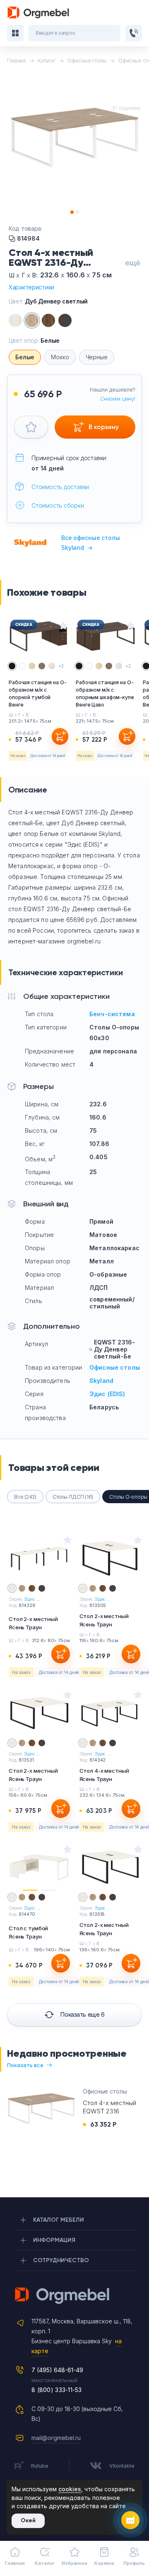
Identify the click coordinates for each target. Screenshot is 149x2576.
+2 (61, 666)
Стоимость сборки (58, 505)
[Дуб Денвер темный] (48, 320)
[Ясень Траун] (15, 320)
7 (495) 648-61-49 (57, 2370)
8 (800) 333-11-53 (57, 2390)
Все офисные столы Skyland (91, 543)
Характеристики (31, 287)
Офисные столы (115, 1367)
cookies (70, 2489)
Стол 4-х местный (104, 1775)
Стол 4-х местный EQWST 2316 (109, 2107)
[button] (72, 212)
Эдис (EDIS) (107, 1394)
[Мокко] (65, 320)
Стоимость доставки (60, 487)
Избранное (74, 2563)
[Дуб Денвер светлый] (32, 320)
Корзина (104, 2563)
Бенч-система (112, 1014)
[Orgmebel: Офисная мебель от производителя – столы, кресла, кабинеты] (38, 13)
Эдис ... (32, 1599)
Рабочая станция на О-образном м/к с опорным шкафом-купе (105, 694)
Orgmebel (74, 2296)
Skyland (101, 1381)
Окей (28, 2520)
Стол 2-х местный (33, 1623)
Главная (15, 2563)
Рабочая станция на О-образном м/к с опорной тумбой (37, 694)
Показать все (25, 2065)
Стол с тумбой (28, 1932)
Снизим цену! (118, 399)
